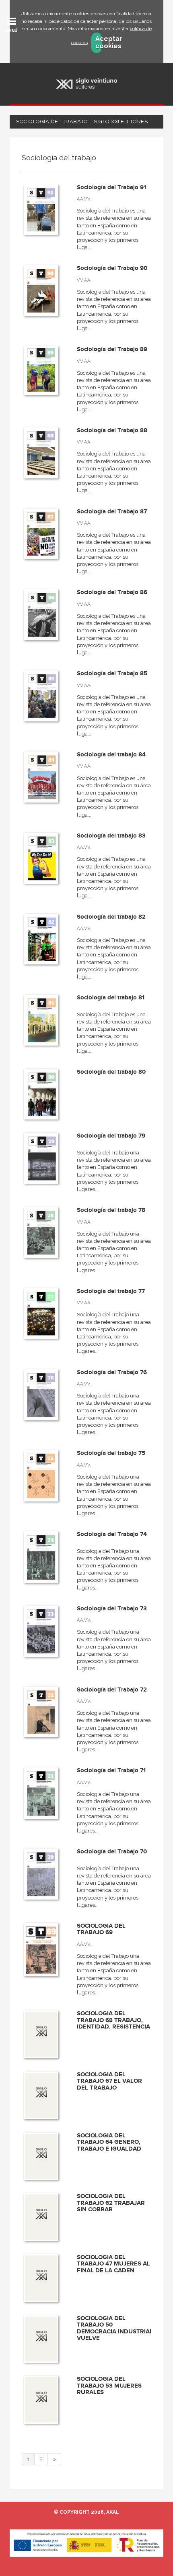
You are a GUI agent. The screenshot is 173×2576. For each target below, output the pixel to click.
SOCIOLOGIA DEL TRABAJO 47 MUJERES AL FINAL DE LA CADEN (113, 2264)
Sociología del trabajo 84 (111, 755)
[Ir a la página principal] (87, 84)
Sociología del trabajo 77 (111, 1291)
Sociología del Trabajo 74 (112, 1534)
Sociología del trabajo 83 (111, 836)
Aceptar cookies (99, 43)
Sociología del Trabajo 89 (112, 349)
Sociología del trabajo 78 (111, 1210)
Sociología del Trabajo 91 (111, 187)
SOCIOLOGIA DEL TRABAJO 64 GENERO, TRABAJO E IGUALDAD (109, 2142)
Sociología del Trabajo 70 (112, 1852)
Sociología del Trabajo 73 (112, 1609)
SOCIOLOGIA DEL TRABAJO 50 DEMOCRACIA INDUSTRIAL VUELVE (115, 2328)
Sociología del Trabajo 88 (112, 430)
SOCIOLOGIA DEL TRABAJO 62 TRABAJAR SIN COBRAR (111, 2203)
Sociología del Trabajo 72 (112, 1690)
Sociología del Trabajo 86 (112, 592)
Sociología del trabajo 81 (111, 998)
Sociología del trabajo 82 (111, 917)
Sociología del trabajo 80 (111, 1072)
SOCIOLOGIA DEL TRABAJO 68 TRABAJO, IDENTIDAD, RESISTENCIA (113, 2020)
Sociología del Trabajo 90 (112, 268)
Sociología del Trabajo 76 (112, 1372)
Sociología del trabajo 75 (111, 1453)
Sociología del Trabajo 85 (112, 673)
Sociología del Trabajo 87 (112, 512)
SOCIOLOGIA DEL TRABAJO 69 (101, 1929)
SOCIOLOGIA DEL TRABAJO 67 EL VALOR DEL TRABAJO (109, 2081)
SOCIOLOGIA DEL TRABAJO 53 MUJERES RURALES (109, 2386)
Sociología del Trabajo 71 (111, 1770)
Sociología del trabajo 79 (111, 1136)
